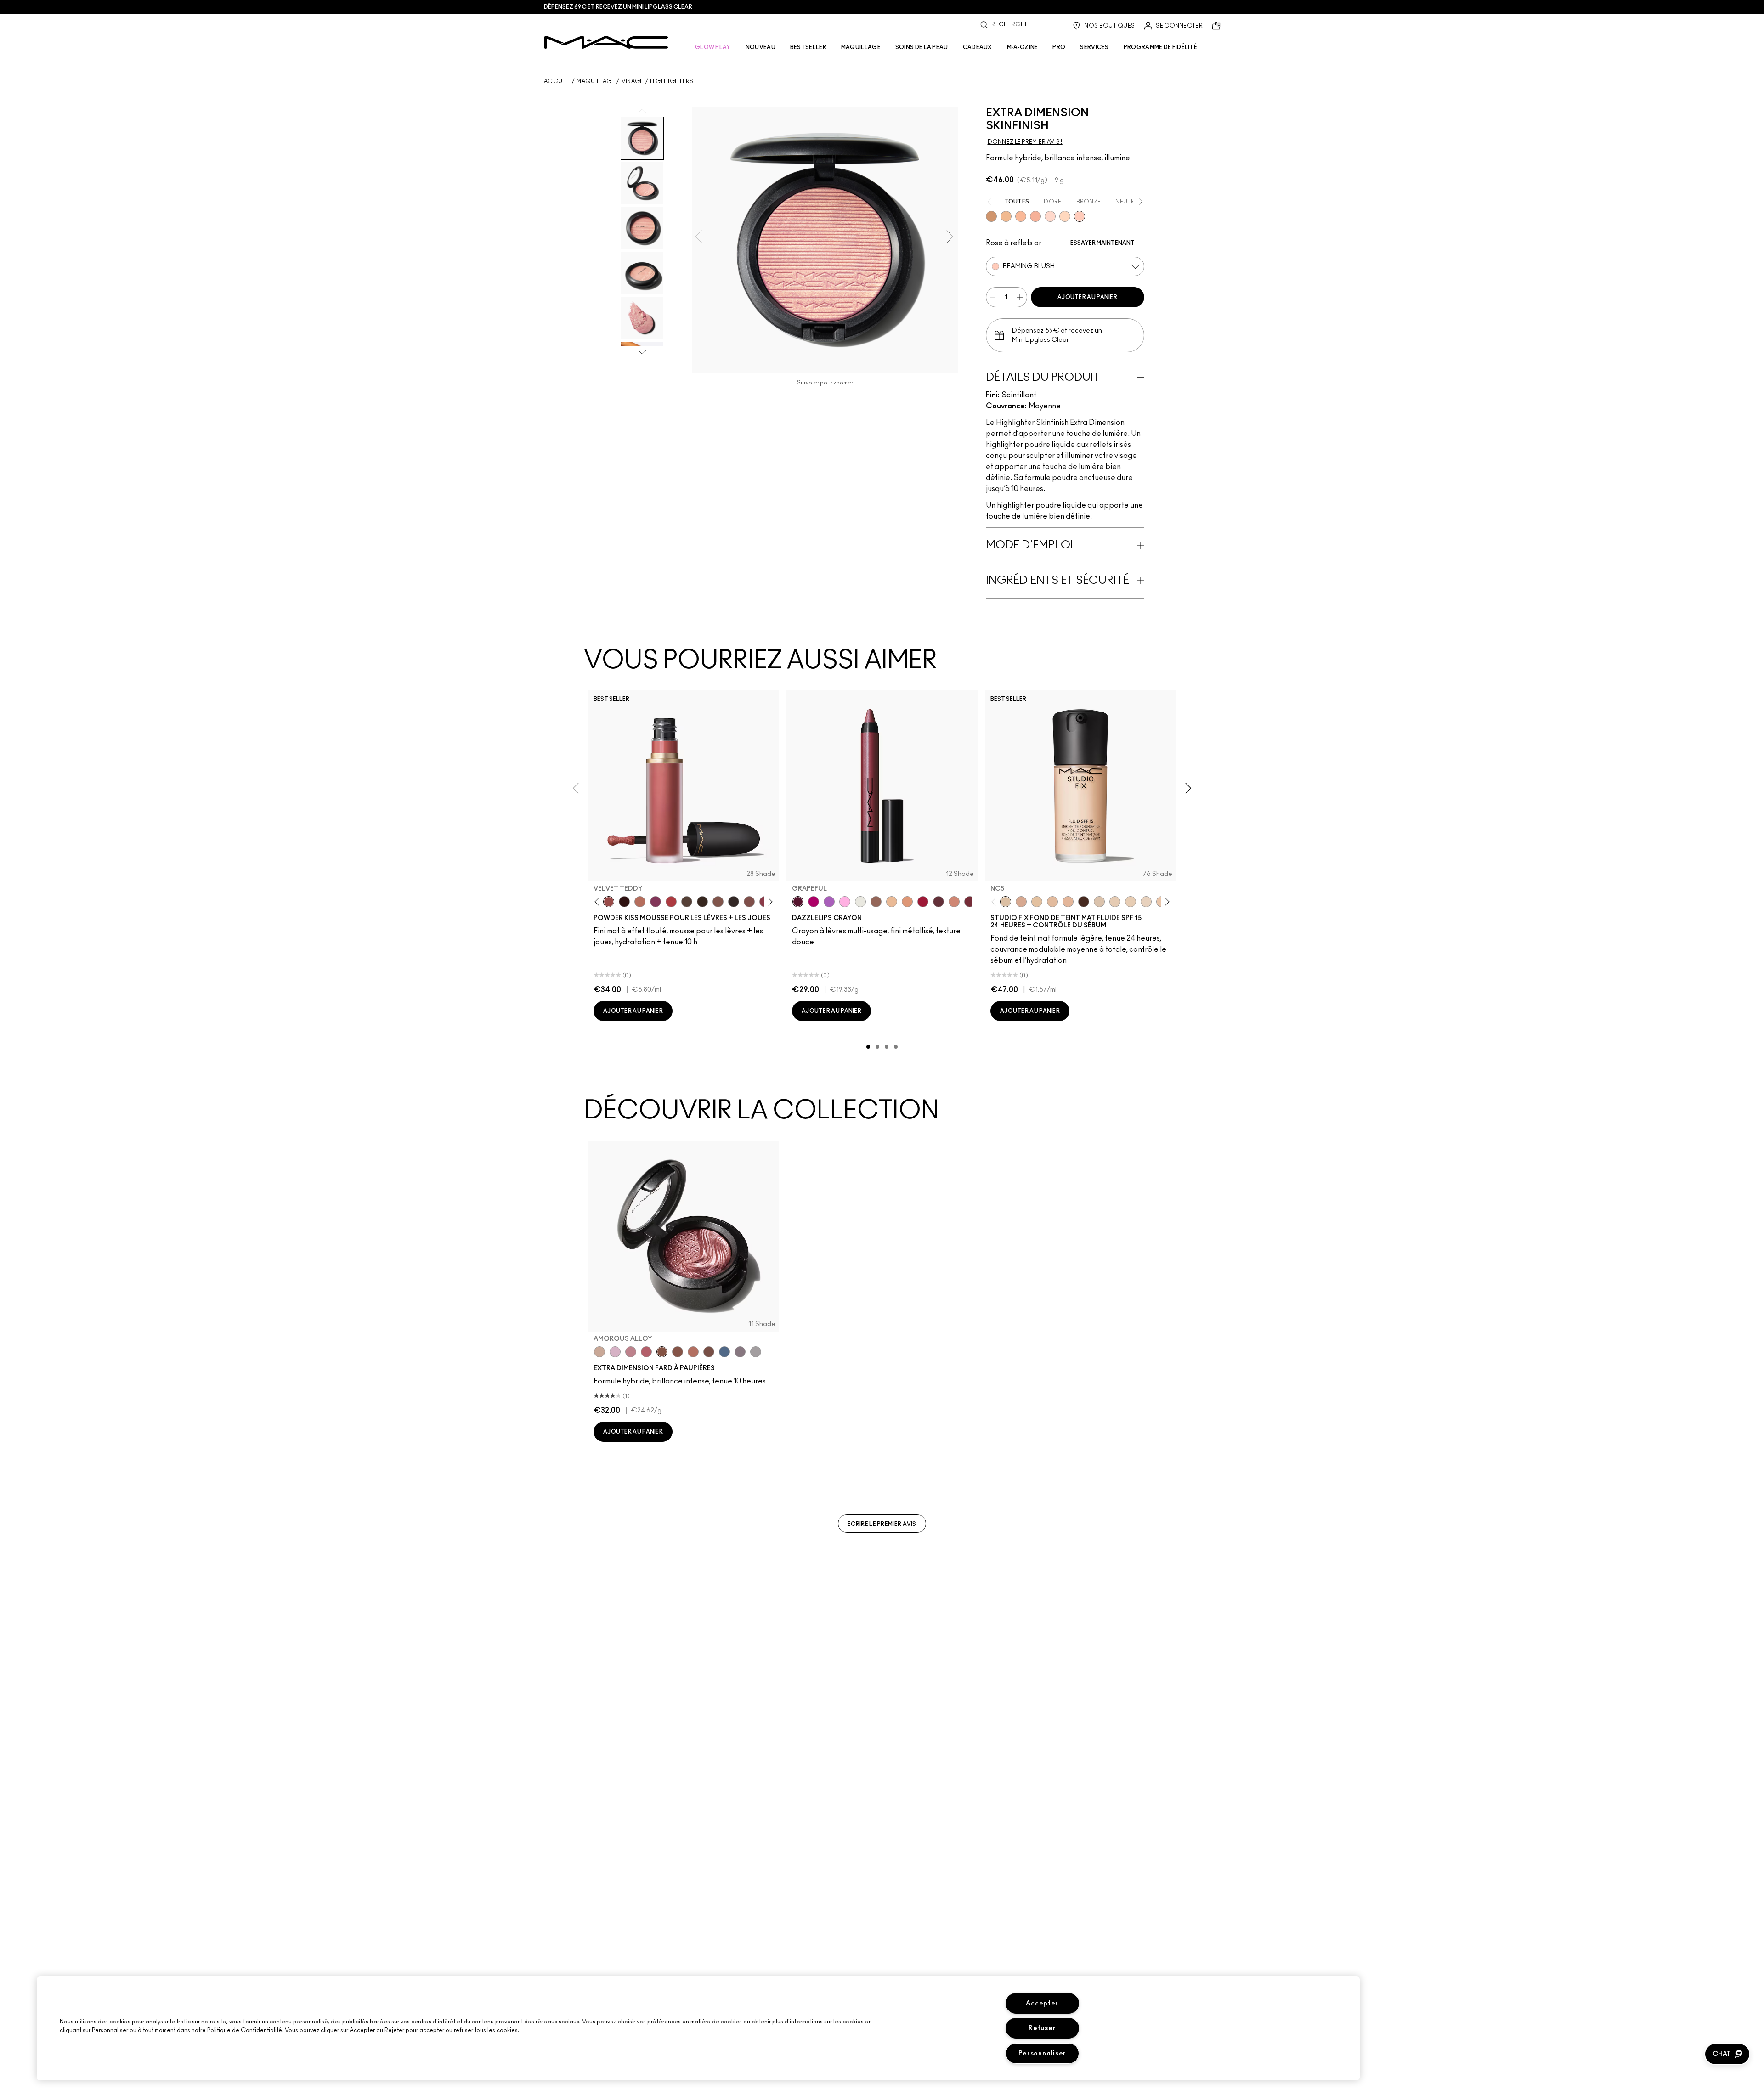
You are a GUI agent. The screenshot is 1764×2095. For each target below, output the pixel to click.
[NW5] (1115, 902)
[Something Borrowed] (656, 902)
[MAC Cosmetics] (606, 42)
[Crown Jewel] (860, 902)
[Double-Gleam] (1065, 216)
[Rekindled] (734, 902)
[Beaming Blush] (1080, 216)
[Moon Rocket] (892, 902)
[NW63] (1084, 902)
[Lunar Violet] (829, 902)
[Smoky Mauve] (631, 1352)
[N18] (1052, 902)
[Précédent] (599, 902)
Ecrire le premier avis (882, 1524)
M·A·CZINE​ (1023, 47)
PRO (1059, 47)
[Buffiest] (687, 902)
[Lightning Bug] (954, 902)
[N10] (1037, 902)
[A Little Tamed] (671, 902)
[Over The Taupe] (749, 902)
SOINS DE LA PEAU (922, 47)
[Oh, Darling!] (1006, 216)
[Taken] (718, 902)
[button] (1727, 2054)
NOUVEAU (760, 47)
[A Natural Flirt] (599, 1352)
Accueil (557, 81)
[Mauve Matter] (970, 902)
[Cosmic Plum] (939, 902)
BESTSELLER (808, 47)
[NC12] (1146, 902)
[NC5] (1006, 902)
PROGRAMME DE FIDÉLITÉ (1160, 47)
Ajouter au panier (1087, 297)
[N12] (1021, 902)
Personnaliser (1042, 2053)
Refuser (1042, 2028)
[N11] (1068, 902)
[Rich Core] (646, 1352)
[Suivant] (769, 902)
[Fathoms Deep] (740, 1352)
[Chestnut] (702, 902)
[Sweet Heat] (693, 1352)
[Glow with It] (1021, 216)
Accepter (1042, 2003)
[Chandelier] (907, 902)
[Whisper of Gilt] (991, 216)
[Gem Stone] (876, 902)
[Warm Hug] (640, 902)
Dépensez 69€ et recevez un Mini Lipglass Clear (618, 7)
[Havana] (678, 1352)
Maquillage (596, 81)
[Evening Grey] (756, 1352)
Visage (633, 81)
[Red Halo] (923, 902)
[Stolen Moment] (709, 1352)
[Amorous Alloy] (662, 1352)
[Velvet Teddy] (609, 902)
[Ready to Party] (615, 1352)
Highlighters (672, 81)
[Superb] (1035, 216)
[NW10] (1131, 902)
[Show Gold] (1050, 216)
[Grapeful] (798, 902)
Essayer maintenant (1102, 243)
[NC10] (1099, 902)
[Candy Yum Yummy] (814, 902)
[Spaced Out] (845, 902)
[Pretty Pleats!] (624, 902)
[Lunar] (724, 1352)
